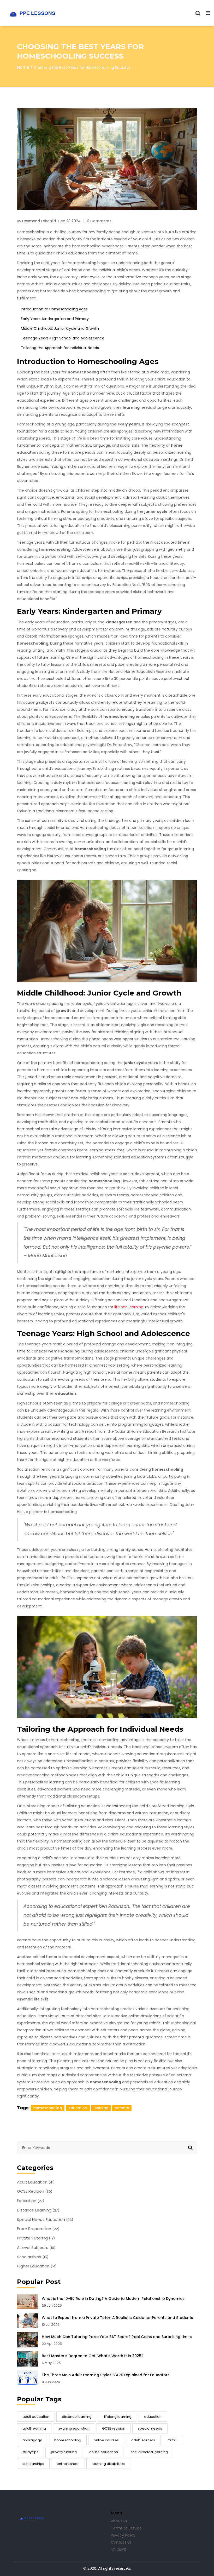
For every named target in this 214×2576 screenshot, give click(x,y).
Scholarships (33, 2257)
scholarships (33, 2464)
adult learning (34, 2428)
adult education (36, 2417)
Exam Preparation (38, 2229)
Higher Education (37, 2266)
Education (31, 2201)
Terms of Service (126, 2528)
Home (23, 67)
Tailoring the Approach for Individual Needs (60, 348)
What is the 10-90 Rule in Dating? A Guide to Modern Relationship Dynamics (113, 2299)
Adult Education (36, 2182)
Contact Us (121, 2542)
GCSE (172, 2440)
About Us (119, 2521)
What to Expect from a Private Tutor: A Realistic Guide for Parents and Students (117, 2318)
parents (122, 2108)
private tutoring (64, 2452)
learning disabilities (108, 2464)
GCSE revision (114, 2428)
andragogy (32, 2440)
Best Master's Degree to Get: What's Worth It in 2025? (93, 2356)
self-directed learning (149, 2452)
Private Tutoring (36, 2238)
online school (68, 2464)
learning (101, 2108)
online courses (106, 2440)
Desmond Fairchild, (39, 221)
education (153, 2417)
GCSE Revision (35, 2191)
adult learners (143, 2440)
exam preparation (74, 2428)
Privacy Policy (123, 2535)
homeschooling (68, 2440)
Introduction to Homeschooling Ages (54, 309)
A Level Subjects (36, 2248)
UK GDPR (118, 2549)
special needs (150, 2428)
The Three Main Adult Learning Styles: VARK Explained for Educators (106, 2375)
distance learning (77, 2417)
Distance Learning (38, 2210)
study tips (30, 2452)
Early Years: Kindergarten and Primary (55, 319)
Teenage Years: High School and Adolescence (63, 338)
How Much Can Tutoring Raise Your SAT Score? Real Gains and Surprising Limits (117, 2337)
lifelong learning (118, 2417)
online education (104, 2452)
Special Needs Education (45, 2220)
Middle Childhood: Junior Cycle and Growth (60, 328)
